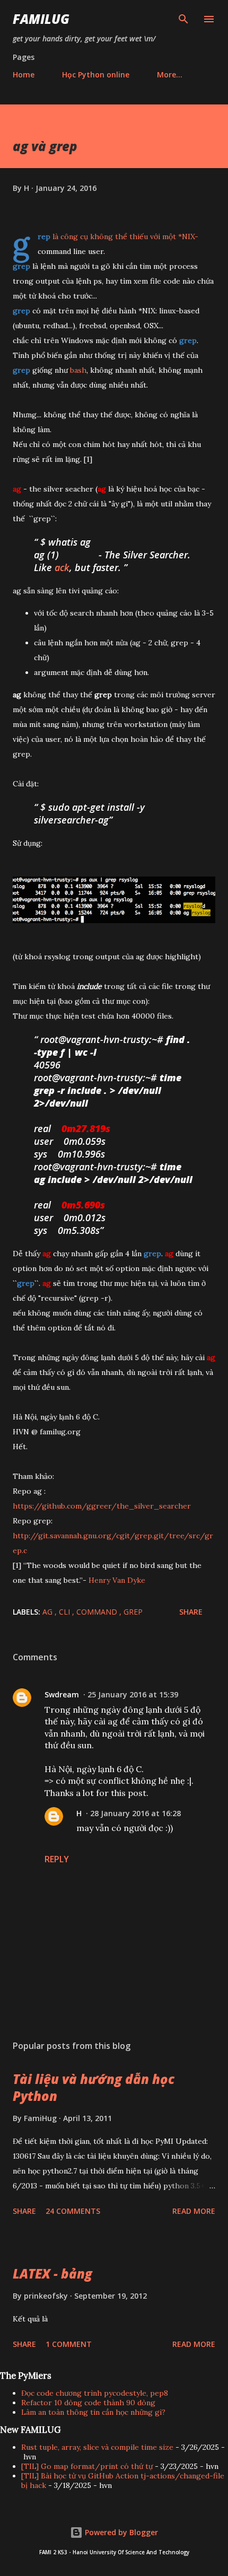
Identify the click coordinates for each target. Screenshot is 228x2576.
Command (98, 1612)
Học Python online (96, 75)
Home (24, 75)
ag (49, 1612)
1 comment (69, 2344)
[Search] (183, 19)
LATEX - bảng (52, 2273)
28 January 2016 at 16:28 (135, 1813)
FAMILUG (41, 19)
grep (133, 1612)
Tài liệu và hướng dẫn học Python (94, 2087)
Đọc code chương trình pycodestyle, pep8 (95, 2393)
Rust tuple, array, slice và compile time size (97, 2447)
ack (62, 567)
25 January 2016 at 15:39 (133, 1694)
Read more (194, 2211)
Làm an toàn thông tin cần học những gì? (93, 2412)
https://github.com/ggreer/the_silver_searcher (102, 1506)
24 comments (73, 2211)
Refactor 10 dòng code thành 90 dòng (88, 2403)
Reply (57, 1859)
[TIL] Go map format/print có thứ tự (87, 2466)
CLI (65, 1612)
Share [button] (191, 1612)
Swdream (62, 1694)
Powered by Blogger (120, 2532)
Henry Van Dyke (117, 1580)
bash (78, 370)
